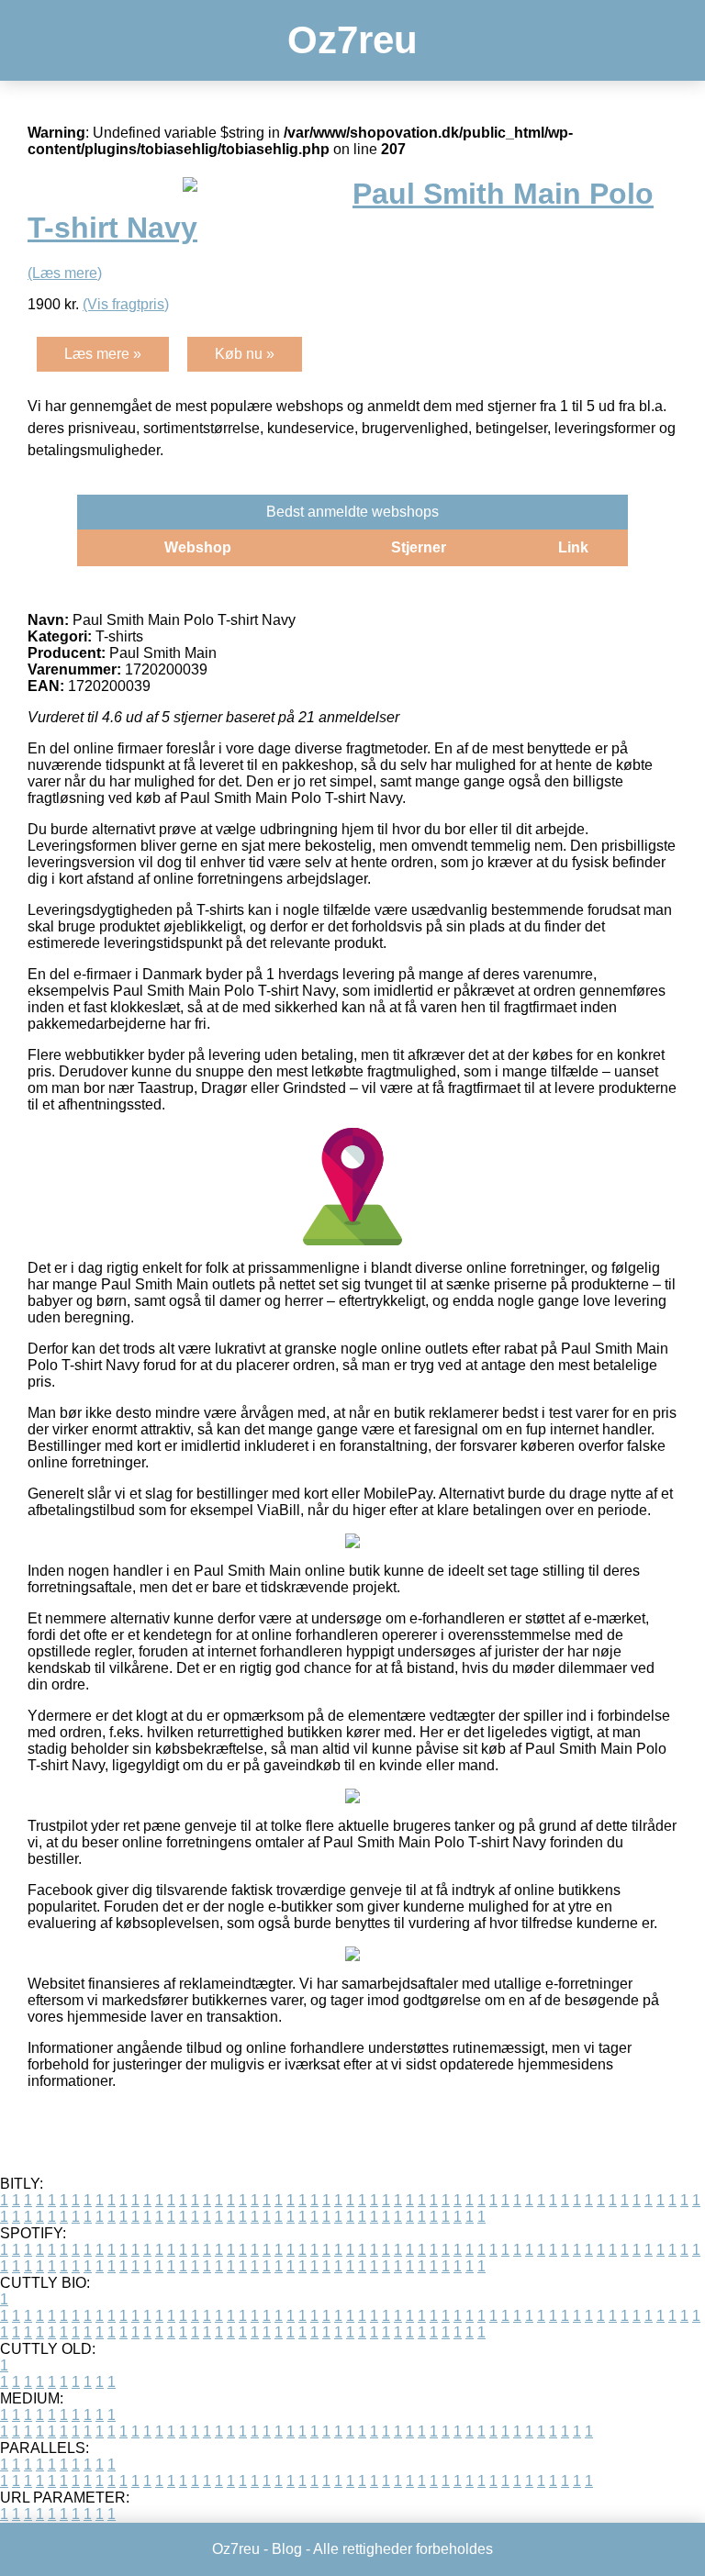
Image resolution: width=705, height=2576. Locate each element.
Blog (287, 2549)
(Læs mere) (65, 273)
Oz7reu (352, 40)
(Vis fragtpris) (126, 304)
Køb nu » (245, 354)
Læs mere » (103, 354)
